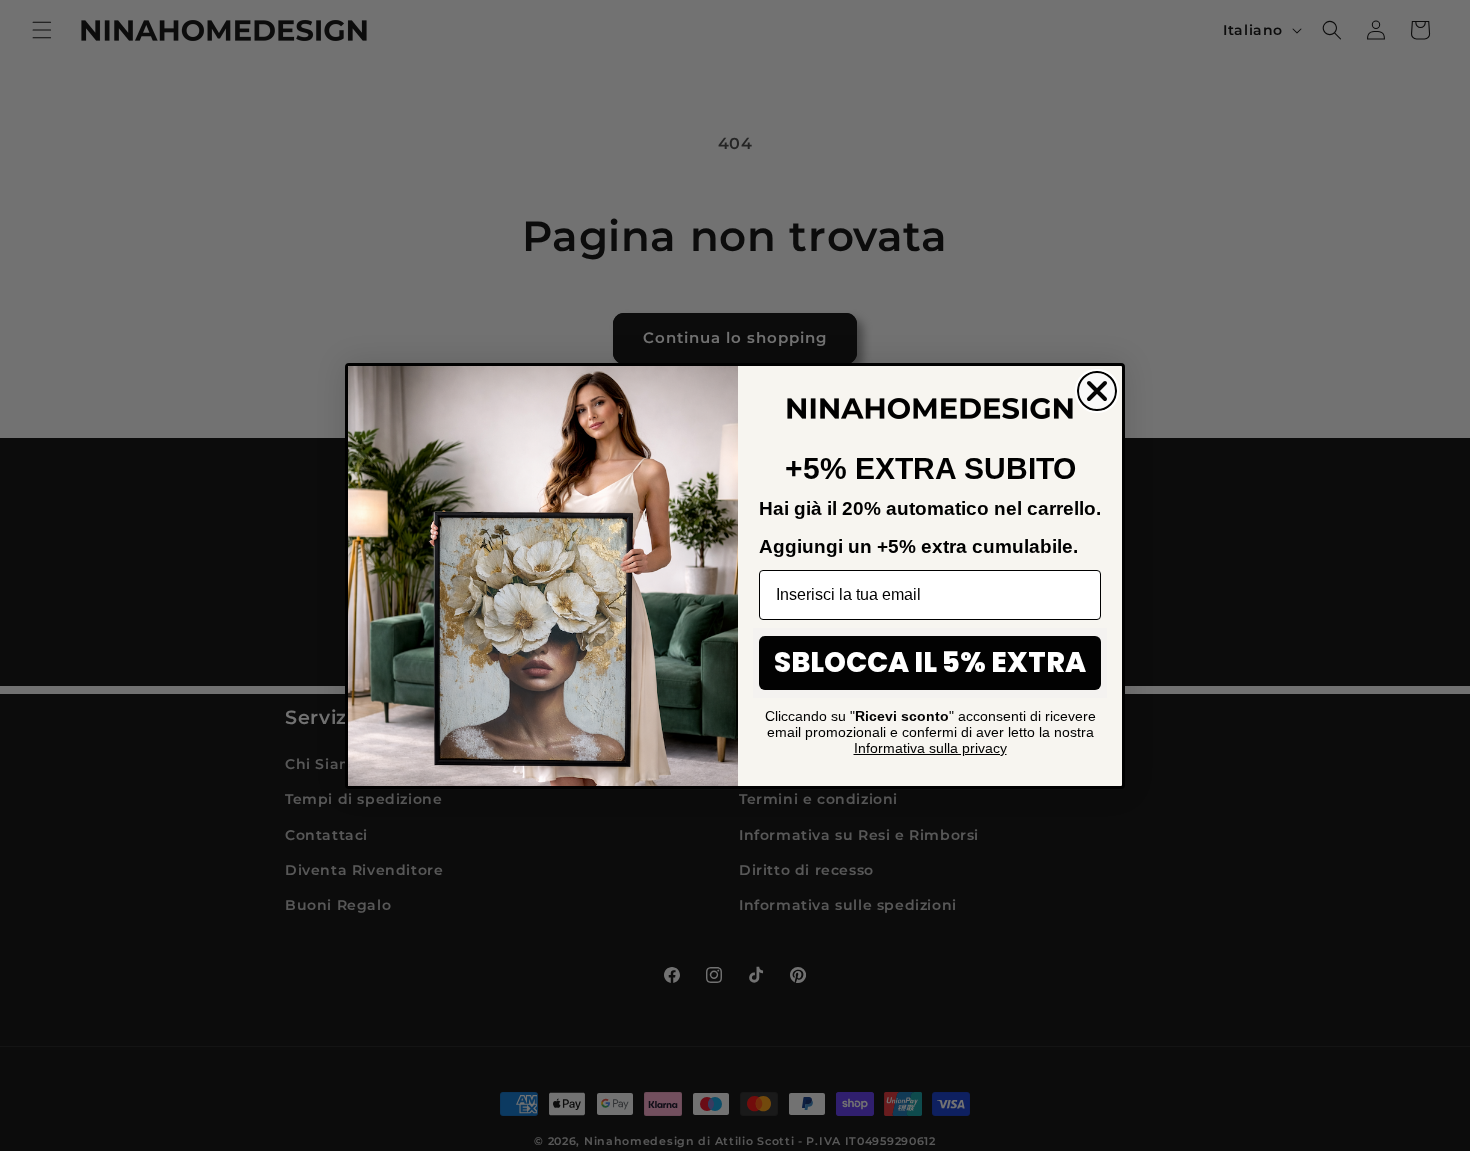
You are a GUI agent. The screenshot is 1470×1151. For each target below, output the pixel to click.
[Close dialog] (1097, 391)
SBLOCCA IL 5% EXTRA (930, 662)
